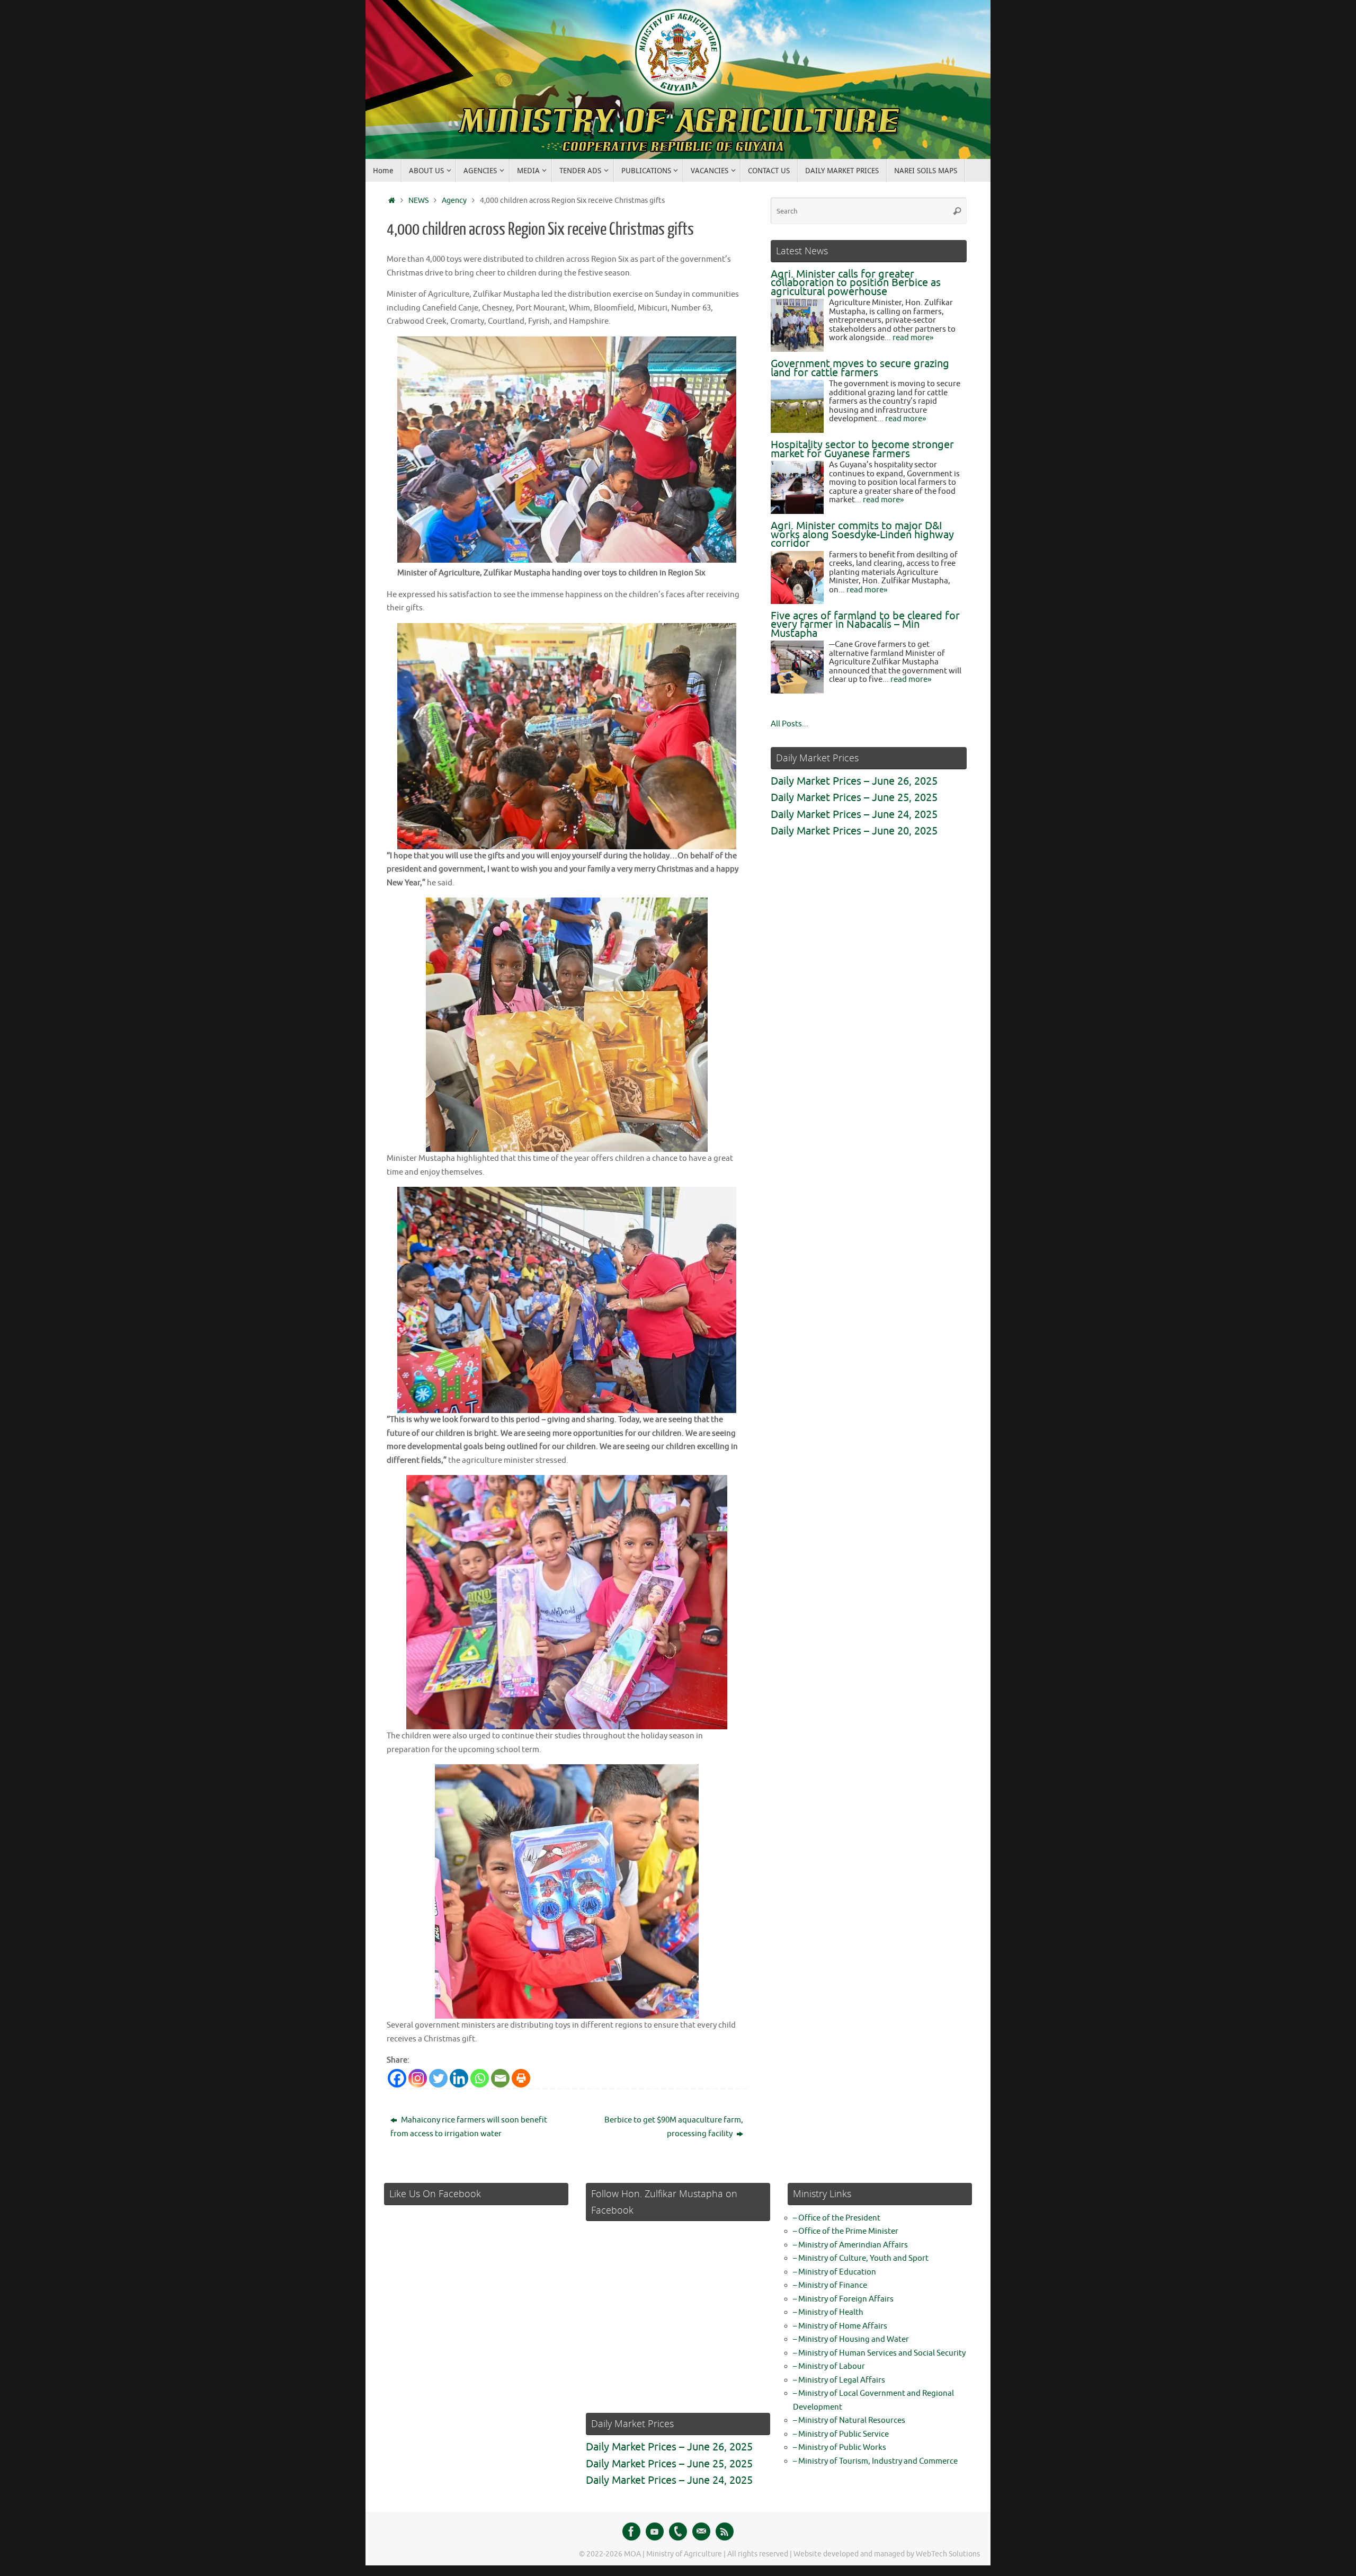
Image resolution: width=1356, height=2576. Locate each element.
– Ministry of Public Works (840, 2448)
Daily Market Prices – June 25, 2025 (854, 798)
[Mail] (701, 2531)
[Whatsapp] (480, 2078)
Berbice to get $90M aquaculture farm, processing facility (674, 2127)
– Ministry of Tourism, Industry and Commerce (875, 2461)
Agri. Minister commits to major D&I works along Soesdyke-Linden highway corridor (862, 535)
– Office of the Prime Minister (846, 2231)
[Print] (521, 2078)
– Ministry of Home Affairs (840, 2326)
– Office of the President (837, 2218)
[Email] (500, 2078)
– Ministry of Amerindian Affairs (850, 2245)
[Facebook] (397, 2078)
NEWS (418, 201)
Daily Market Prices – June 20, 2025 (854, 831)
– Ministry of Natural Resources (849, 2420)
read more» (913, 338)
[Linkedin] (459, 2078)
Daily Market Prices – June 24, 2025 (854, 815)
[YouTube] (655, 2531)
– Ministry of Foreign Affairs (843, 2299)
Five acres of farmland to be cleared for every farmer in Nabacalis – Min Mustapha (865, 625)
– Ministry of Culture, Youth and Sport (861, 2258)
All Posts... (789, 724)
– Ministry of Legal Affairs (839, 2380)
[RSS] (725, 2531)
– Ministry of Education (835, 2272)
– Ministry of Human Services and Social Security (879, 2353)
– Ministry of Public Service (841, 2434)
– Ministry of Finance (830, 2285)
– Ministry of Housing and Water (851, 2339)
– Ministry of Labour (829, 2366)
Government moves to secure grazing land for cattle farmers (860, 368)
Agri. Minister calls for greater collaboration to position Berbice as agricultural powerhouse (856, 283)
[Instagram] (418, 2078)
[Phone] (678, 2531)
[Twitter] (438, 2078)
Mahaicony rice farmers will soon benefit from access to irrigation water (469, 2127)
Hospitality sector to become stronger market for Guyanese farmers (862, 449)
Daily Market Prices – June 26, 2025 (854, 781)
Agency (454, 201)
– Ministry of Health (828, 2312)
